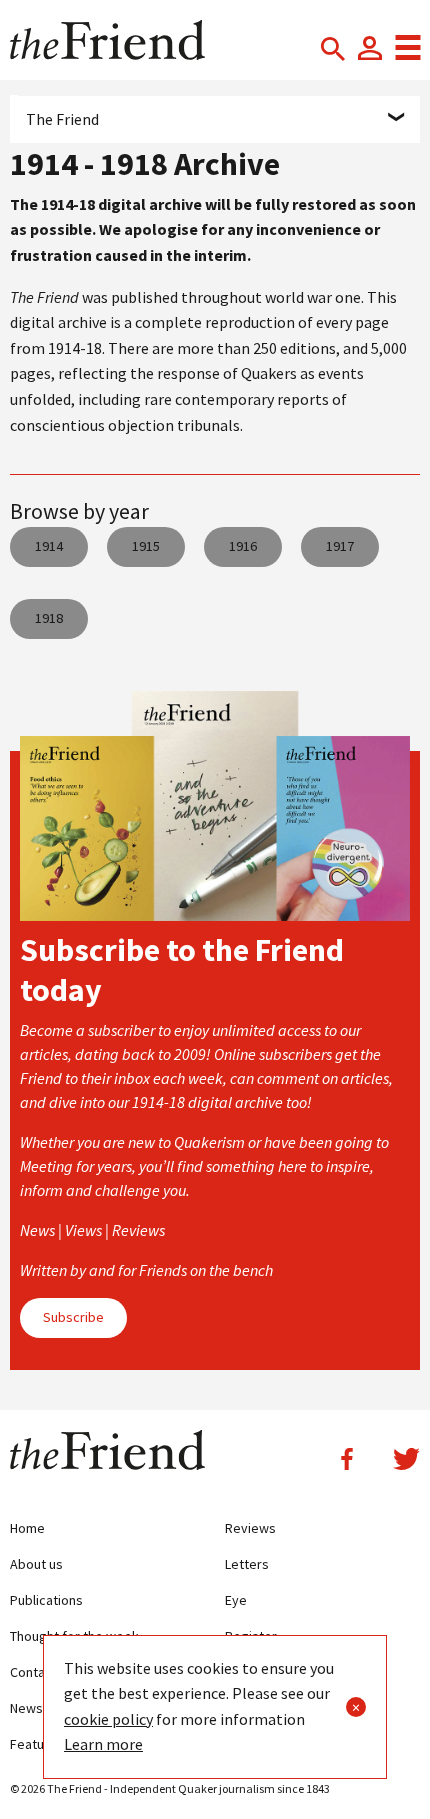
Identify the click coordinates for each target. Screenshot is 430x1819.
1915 (146, 546)
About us (36, 1564)
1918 (49, 618)
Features (37, 1744)
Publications (46, 1600)
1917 (340, 546)
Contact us (42, 1672)
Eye (236, 1600)
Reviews (250, 1528)
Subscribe (73, 1317)
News (26, 1708)
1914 (49, 546)
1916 (243, 546)
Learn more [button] (103, 1744)
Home (27, 1528)
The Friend (62, 119)
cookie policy (108, 1719)
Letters (247, 1564)
